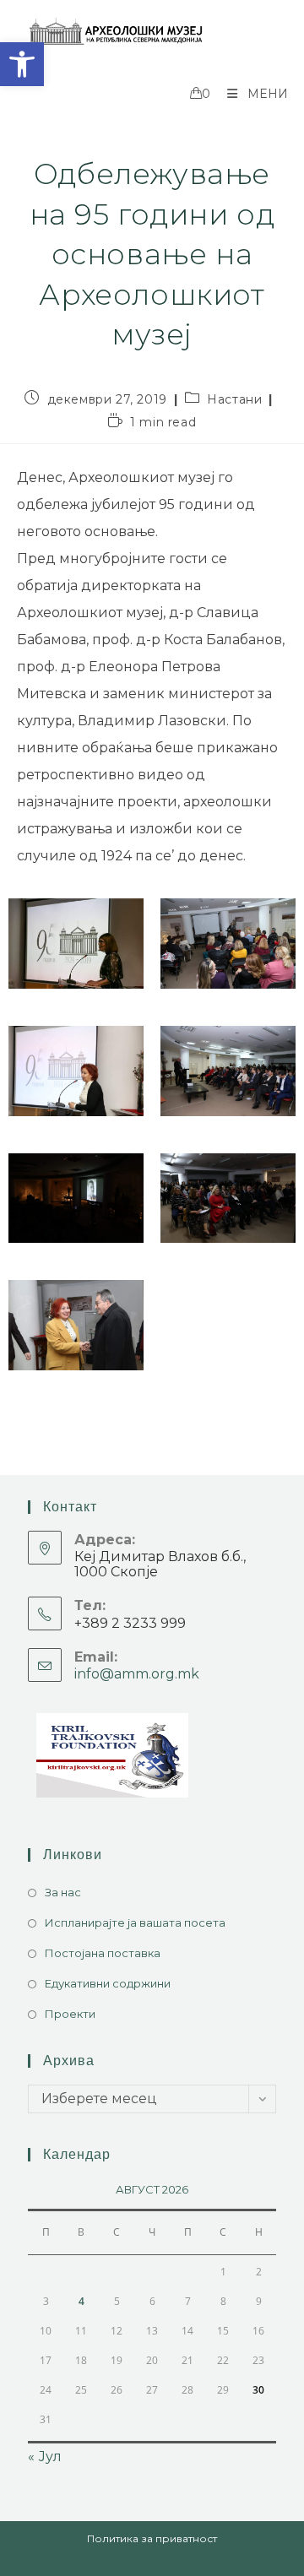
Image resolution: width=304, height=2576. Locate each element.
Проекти (70, 2014)
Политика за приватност (152, 2538)
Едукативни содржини (108, 1983)
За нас (63, 1892)
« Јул (45, 2457)
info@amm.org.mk (137, 1674)
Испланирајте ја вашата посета (135, 1923)
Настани (234, 399)
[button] (22, 64)
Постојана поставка (103, 1953)
